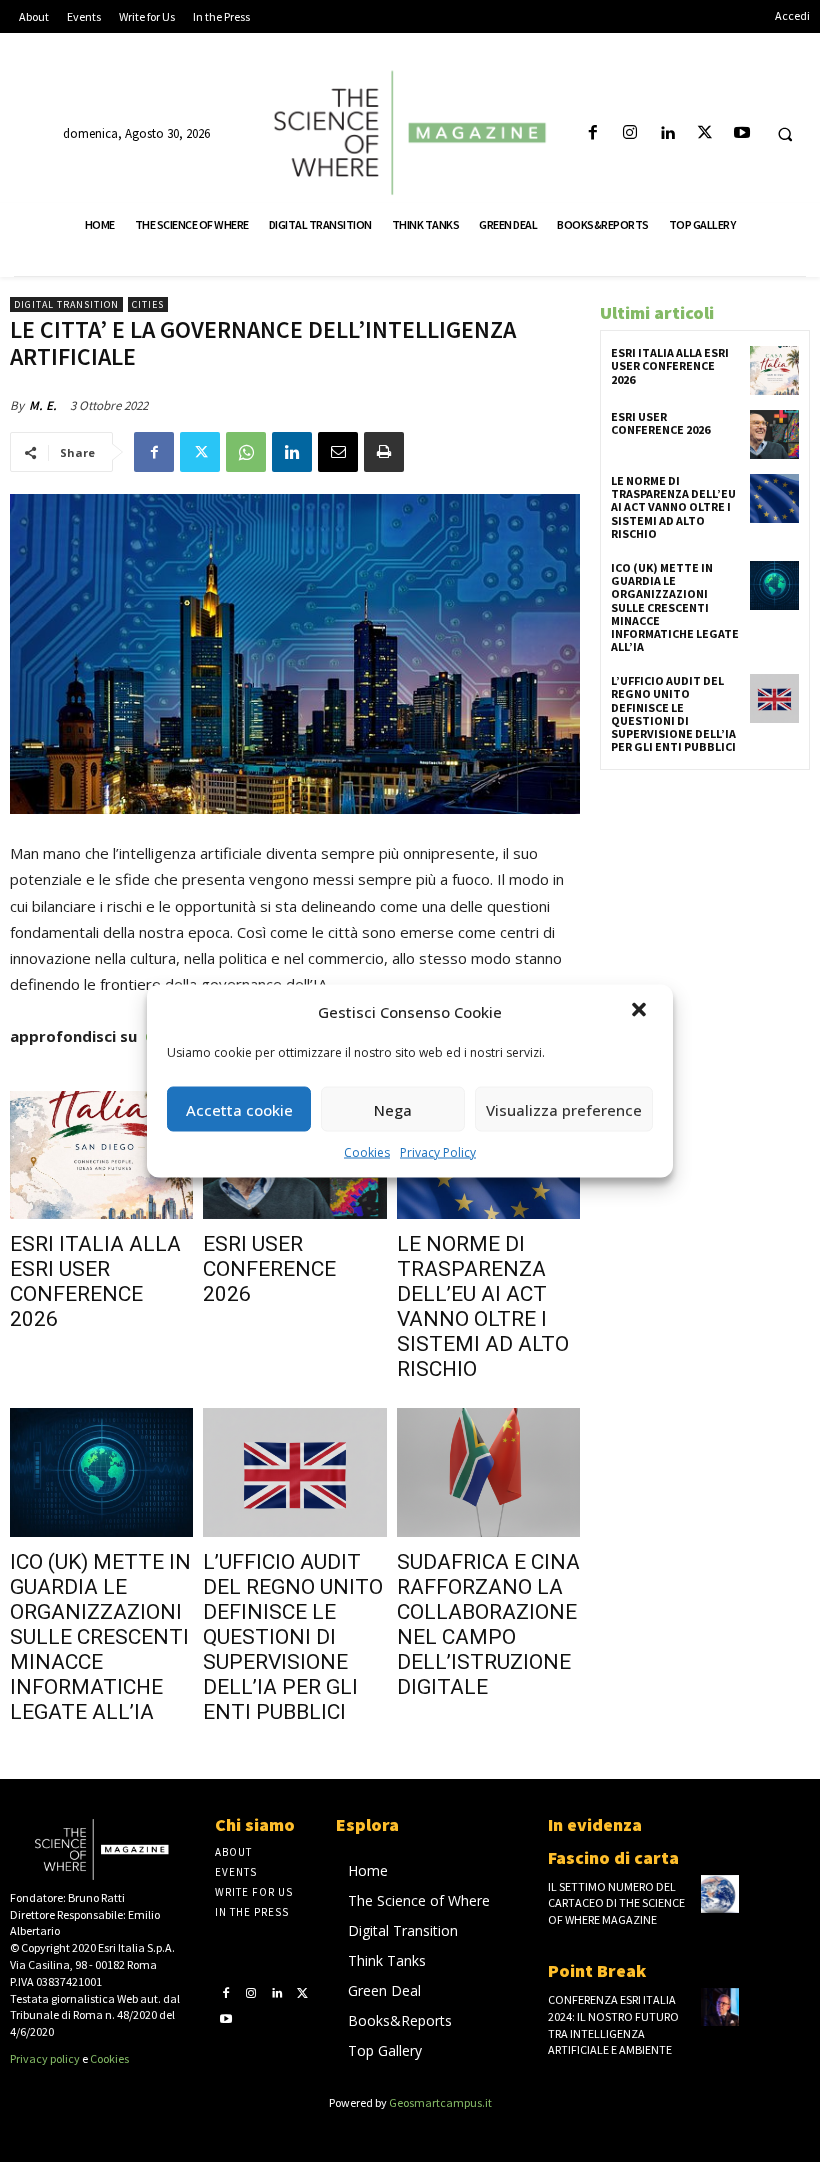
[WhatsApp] (246, 452)
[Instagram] (630, 133)
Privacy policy (45, 2058)
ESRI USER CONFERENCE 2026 (269, 1269)
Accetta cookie (239, 1109)
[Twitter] (704, 133)
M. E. (43, 405)
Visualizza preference (564, 1109)
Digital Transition (66, 304)
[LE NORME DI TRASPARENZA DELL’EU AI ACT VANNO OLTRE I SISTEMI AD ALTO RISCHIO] (774, 498)
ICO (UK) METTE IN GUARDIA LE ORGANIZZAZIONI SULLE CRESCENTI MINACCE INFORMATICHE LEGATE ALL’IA (100, 1637)
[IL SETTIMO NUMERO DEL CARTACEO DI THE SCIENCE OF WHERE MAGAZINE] (720, 1894)
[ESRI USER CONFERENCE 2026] (774, 434)
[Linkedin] (667, 133)
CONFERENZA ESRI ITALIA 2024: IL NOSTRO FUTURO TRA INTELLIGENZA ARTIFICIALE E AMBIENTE (613, 2024)
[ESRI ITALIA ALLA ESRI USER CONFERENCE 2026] (101, 1155)
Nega (393, 1109)
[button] (641, 1012)
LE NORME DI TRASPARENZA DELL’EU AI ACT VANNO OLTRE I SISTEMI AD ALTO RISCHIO (483, 1306)
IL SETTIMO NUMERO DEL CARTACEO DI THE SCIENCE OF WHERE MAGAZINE (616, 1903)
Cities (148, 304)
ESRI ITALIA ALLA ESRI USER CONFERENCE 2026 (95, 1281)
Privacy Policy (438, 1152)
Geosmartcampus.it (440, 2102)
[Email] (338, 452)
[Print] (384, 452)
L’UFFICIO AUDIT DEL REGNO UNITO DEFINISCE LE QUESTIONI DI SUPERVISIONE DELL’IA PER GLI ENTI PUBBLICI (293, 1637)
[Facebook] (592, 133)
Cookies (367, 1152)
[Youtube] (741, 133)
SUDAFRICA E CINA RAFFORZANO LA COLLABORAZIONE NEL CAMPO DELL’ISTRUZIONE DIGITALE (488, 1624)
